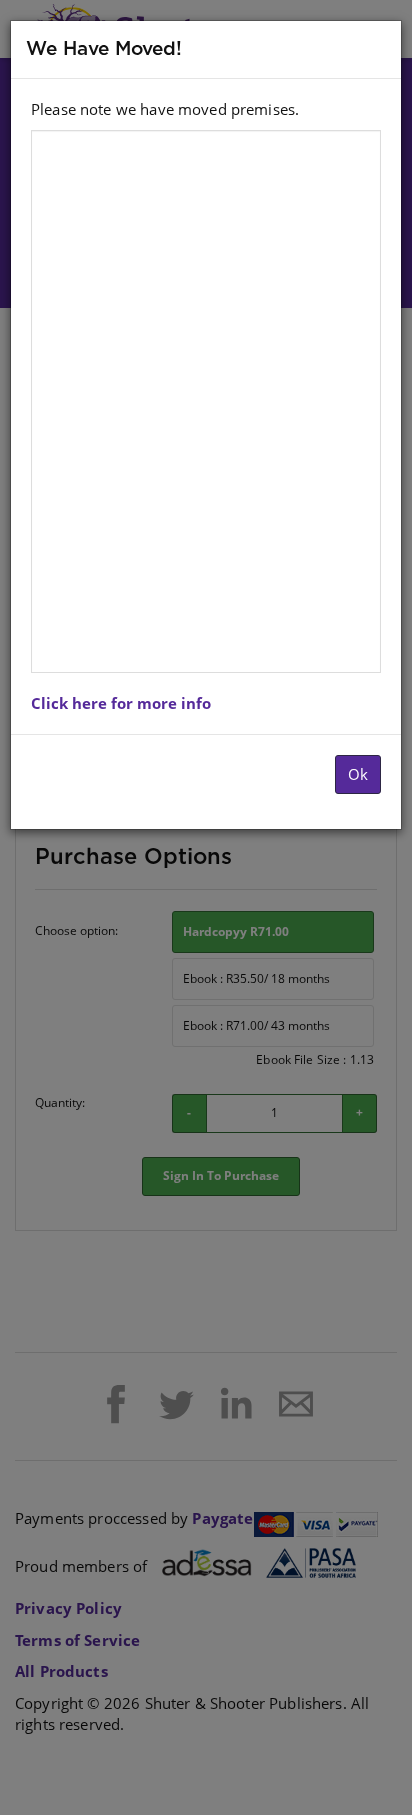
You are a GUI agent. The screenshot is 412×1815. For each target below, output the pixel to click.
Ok (358, 774)
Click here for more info (121, 703)
